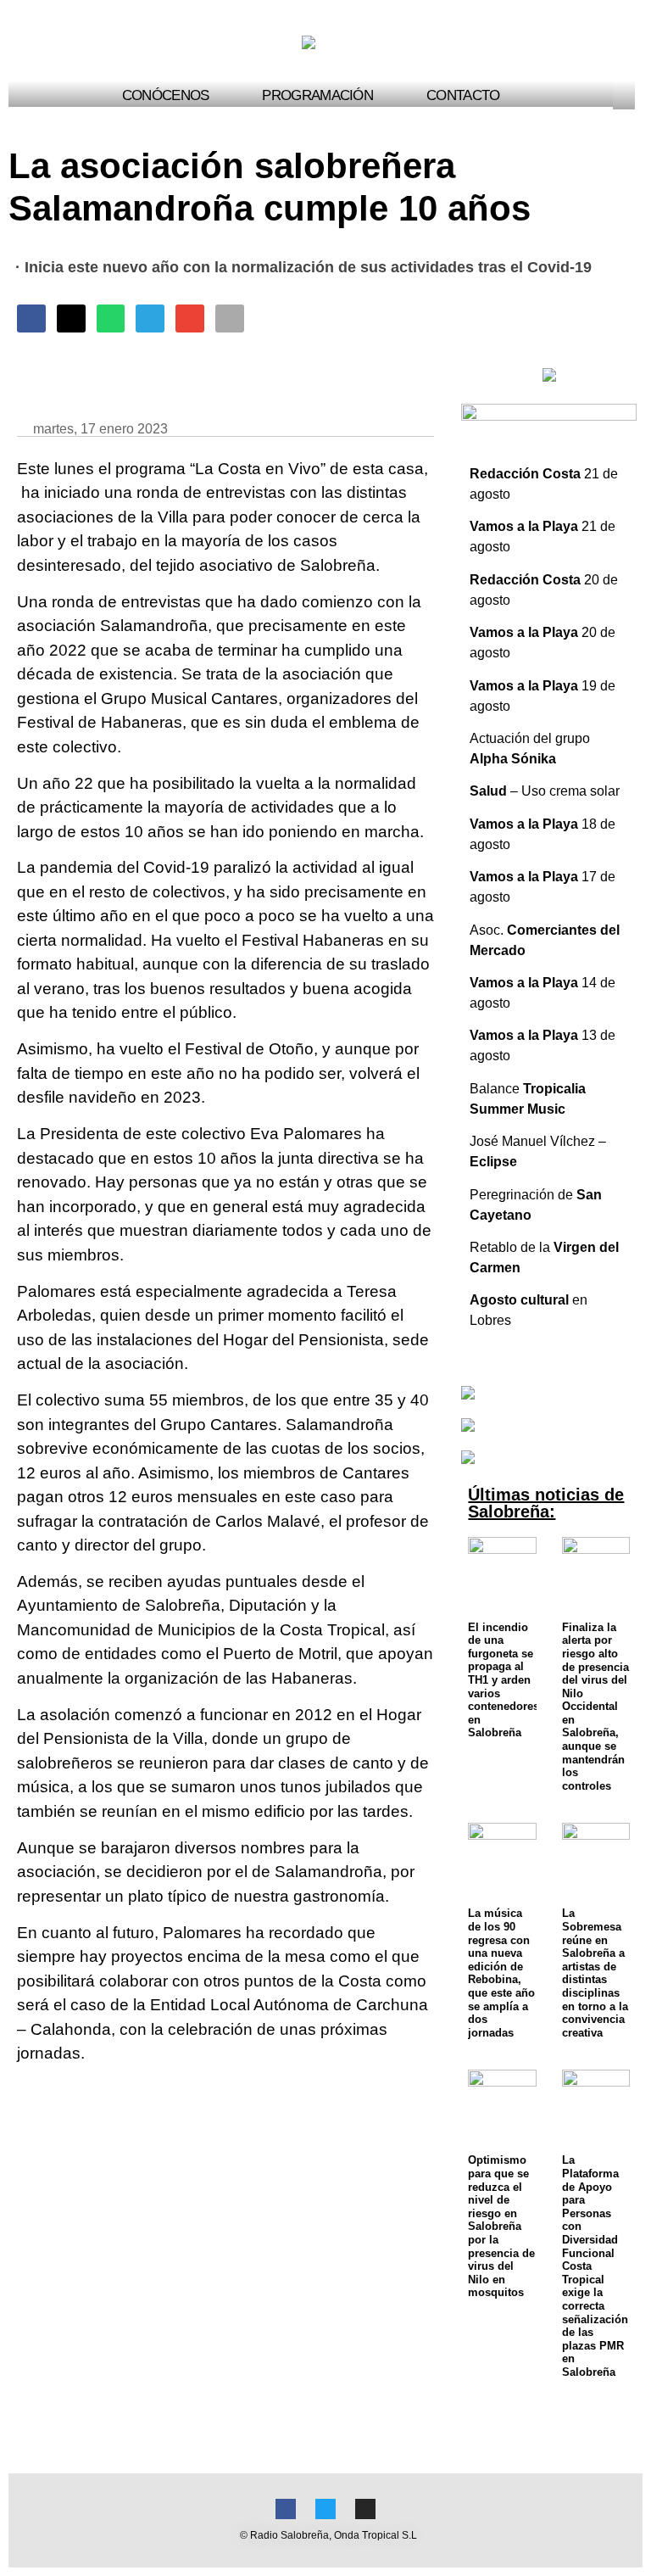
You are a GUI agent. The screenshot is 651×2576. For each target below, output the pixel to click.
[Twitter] (325, 2509)
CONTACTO (463, 95)
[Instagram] (365, 2509)
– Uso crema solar (545, 791)
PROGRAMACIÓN (317, 95)
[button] (627, 95)
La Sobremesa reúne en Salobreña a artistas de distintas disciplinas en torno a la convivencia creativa (595, 1973)
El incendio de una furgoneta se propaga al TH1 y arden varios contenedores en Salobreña (504, 1680)
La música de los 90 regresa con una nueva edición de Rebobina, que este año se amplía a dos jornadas (501, 1973)
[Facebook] (286, 2509)
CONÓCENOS (166, 95)
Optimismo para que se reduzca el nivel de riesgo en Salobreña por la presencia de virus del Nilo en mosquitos (501, 2226)
